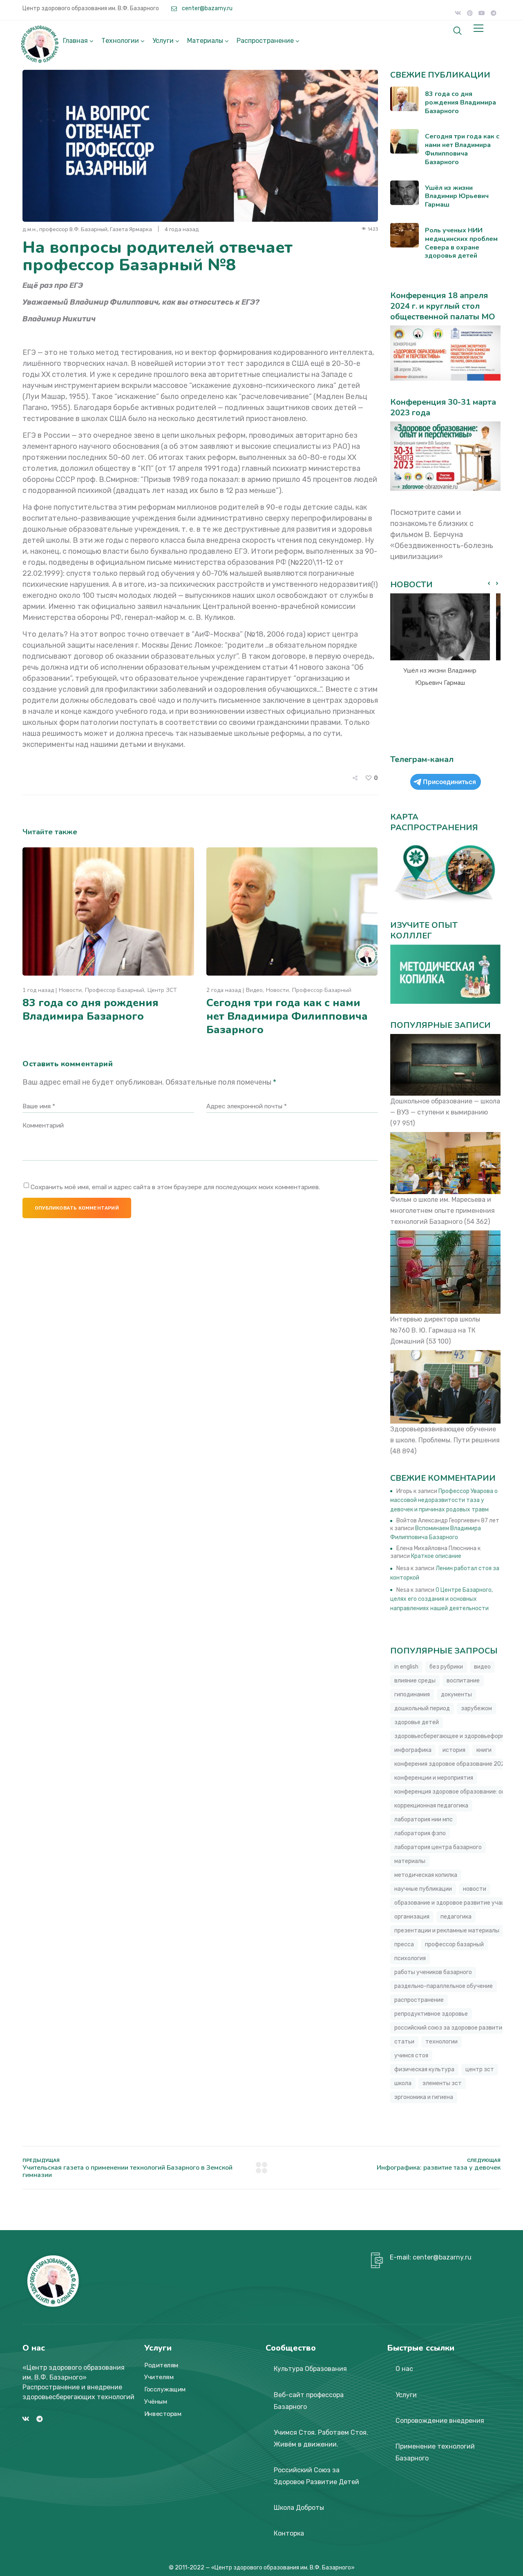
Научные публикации (423, 1889)
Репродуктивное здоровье (431, 2014)
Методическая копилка (426, 1875)
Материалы (205, 41)
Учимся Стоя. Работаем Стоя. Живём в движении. (321, 2438)
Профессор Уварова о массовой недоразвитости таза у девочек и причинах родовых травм (444, 1500)
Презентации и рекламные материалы (447, 1931)
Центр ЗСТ (162, 990)
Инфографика (413, 1750)
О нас (404, 2369)
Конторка (289, 2533)
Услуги (163, 41)
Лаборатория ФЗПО (420, 1833)
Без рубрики (446, 1667)
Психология (410, 1958)
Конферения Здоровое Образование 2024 (451, 1764)
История (454, 1750)
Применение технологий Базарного (435, 2452)
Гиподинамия (412, 1695)
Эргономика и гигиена (424, 2097)
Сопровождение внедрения (440, 2421)
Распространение (265, 41)
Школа (403, 2083)
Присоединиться (449, 782)
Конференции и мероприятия (434, 1778)
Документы (456, 1695)
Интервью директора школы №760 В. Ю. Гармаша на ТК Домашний (435, 1330)
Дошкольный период (422, 1708)
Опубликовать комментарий (77, 1208)
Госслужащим (165, 2389)
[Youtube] (482, 13)
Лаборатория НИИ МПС (424, 1819)
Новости (70, 990)
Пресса (404, 1944)
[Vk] (458, 13)
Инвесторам (163, 2414)
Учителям (159, 2378)
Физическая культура (424, 2069)
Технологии (120, 41)
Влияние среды (415, 1681)
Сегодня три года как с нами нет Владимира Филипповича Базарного (287, 1016)
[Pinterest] (470, 13)
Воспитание (463, 1681)
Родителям (161, 2365)
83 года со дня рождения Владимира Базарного (91, 1009)
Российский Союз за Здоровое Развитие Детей (316, 2476)
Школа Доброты (299, 2508)
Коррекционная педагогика (431, 1806)
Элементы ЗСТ (442, 2083)
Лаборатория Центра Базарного (438, 1847)
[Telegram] (494, 13)
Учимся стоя (411, 2056)
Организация (412, 1917)
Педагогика (456, 1917)
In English (406, 1667)
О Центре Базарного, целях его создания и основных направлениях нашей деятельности (441, 1599)
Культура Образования (310, 2369)
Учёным (156, 2402)
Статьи (404, 2042)
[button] (497, 584)
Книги (484, 1750)
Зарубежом (476, 1708)
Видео (254, 990)
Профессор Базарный (115, 990)
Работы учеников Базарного (433, 1972)
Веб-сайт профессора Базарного (309, 2401)
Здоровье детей (417, 1722)
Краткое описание (436, 1556)
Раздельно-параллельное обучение (444, 1986)
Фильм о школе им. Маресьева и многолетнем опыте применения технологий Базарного (443, 1211)
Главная (75, 41)
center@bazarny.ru (207, 8)
